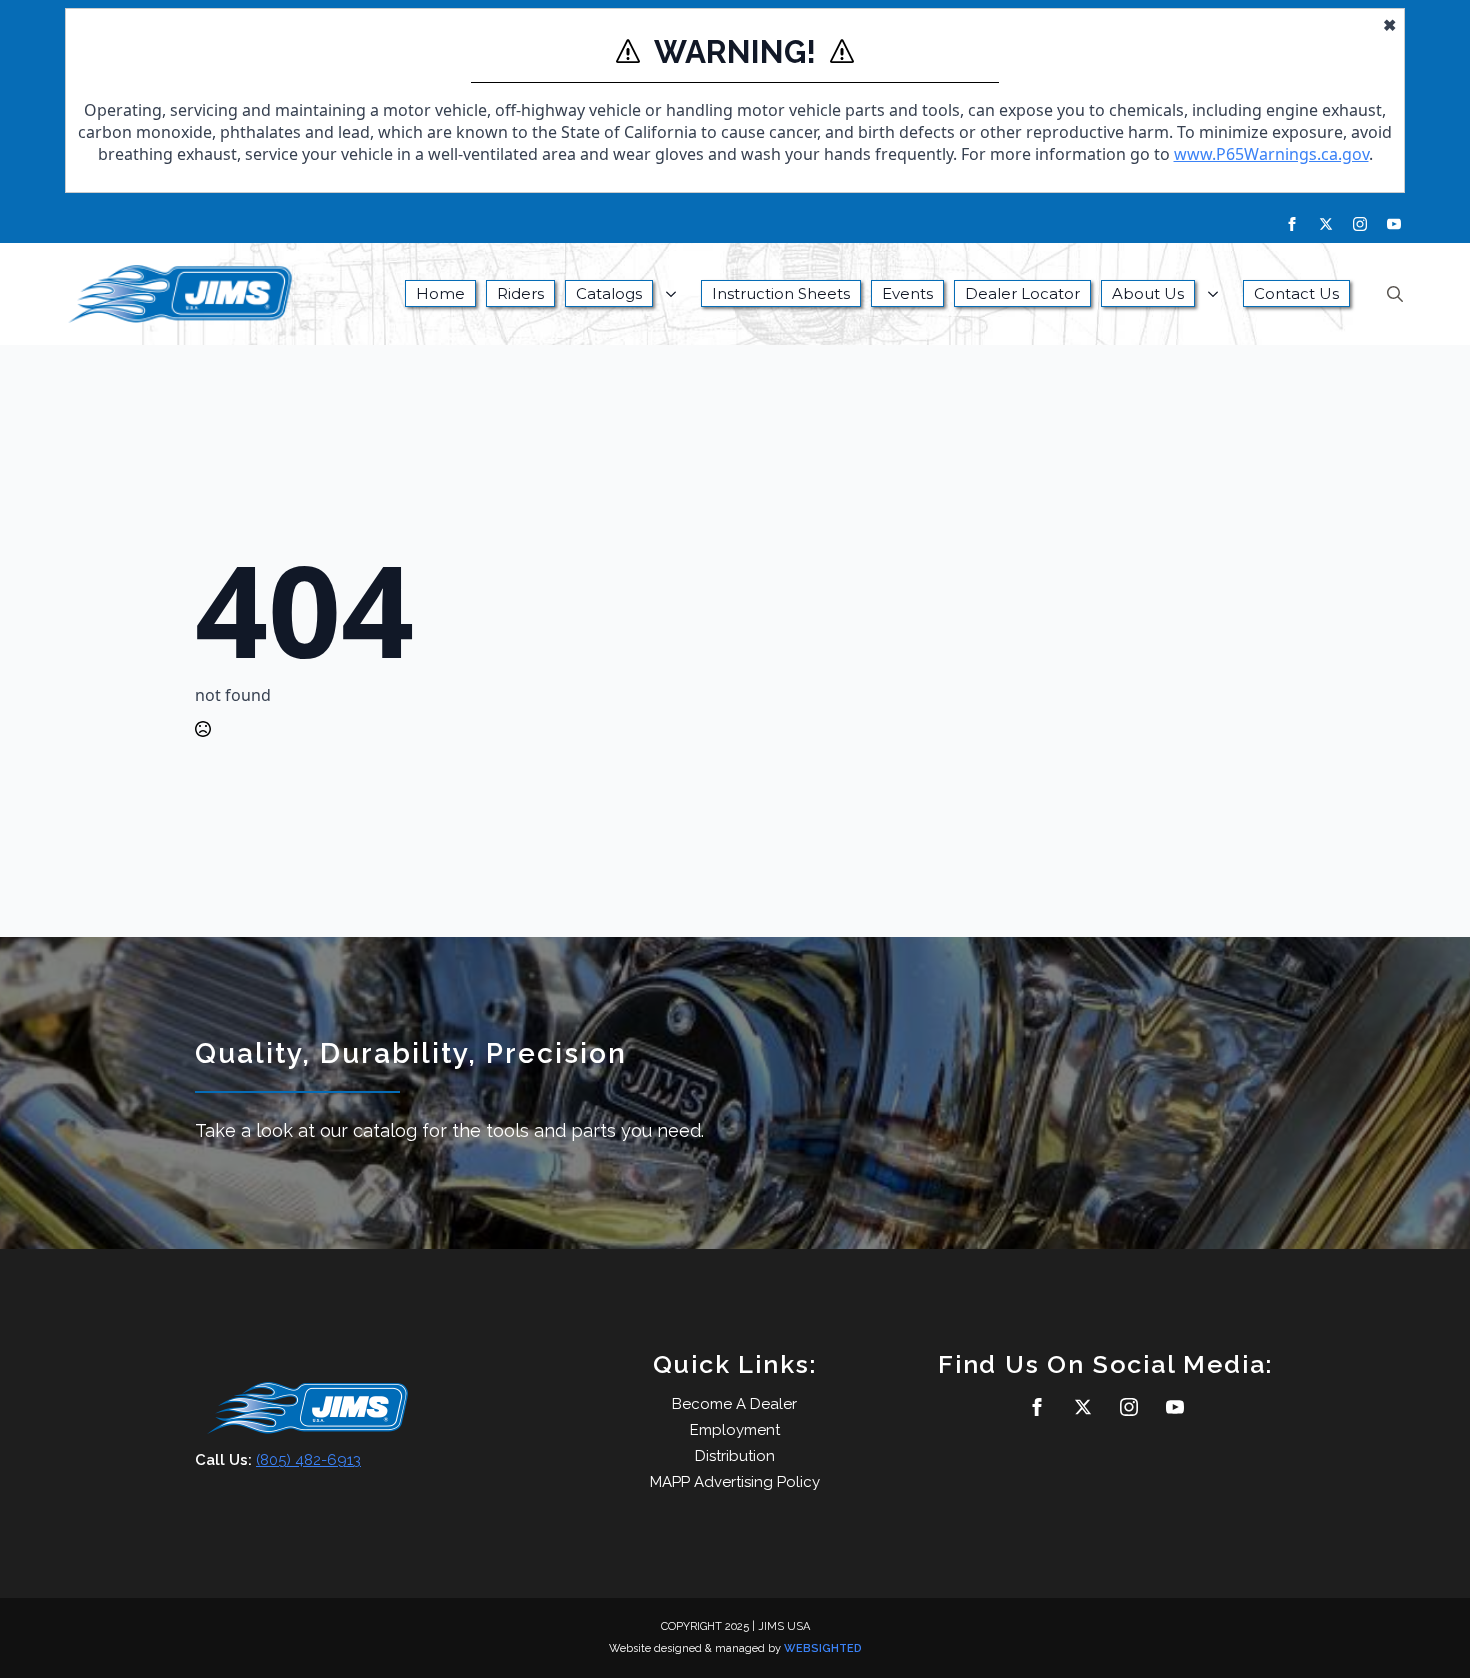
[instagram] (1360, 224)
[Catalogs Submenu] (677, 294)
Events (907, 293)
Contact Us (1296, 293)
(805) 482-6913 (308, 1460)
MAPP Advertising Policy (735, 1482)
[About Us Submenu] (1219, 294)
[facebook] (1292, 224)
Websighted (823, 1648)
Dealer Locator (1022, 293)
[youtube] (1394, 224)
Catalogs (609, 293)
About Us (1148, 293)
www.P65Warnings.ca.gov (1271, 154)
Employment (735, 1430)
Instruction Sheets (781, 293)
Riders (520, 293)
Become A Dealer (734, 1404)
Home (440, 293)
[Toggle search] (1395, 294)
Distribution (735, 1456)
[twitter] (1326, 224)
